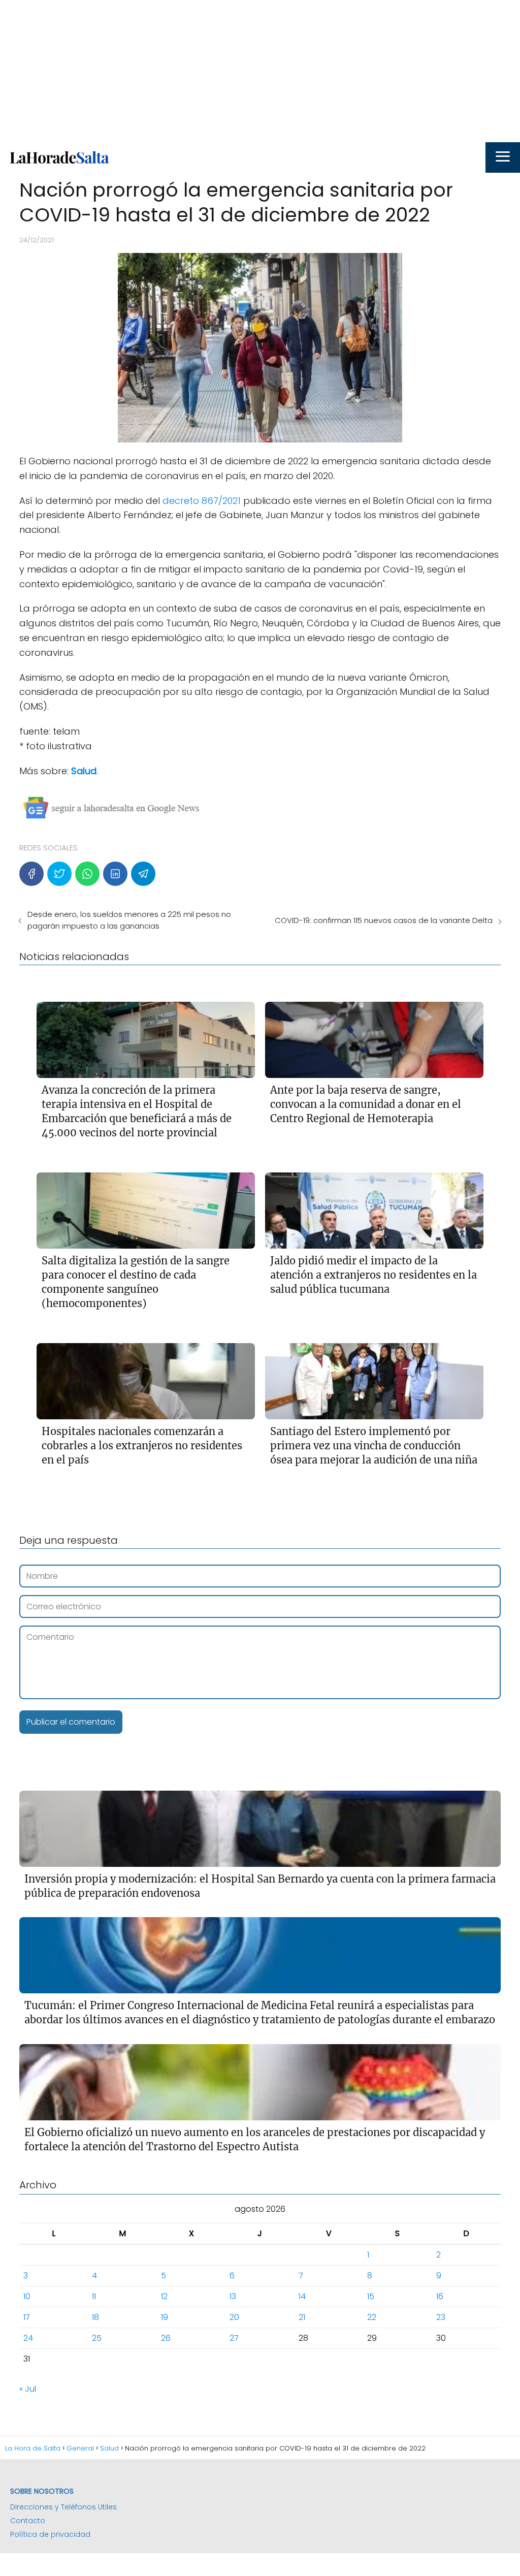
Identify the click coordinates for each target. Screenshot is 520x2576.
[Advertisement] (260, 71)
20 (234, 2317)
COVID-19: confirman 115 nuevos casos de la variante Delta (384, 920)
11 (94, 2296)
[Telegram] (143, 874)
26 (166, 2338)
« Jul (28, 2389)
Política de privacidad (50, 2534)
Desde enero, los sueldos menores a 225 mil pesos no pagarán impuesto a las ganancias (129, 920)
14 (302, 2296)
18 (95, 2317)
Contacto (28, 2521)
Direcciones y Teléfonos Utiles (63, 2507)
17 (27, 2317)
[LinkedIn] (115, 874)
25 (97, 2338)
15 (371, 2296)
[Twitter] (59, 874)
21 (302, 2317)
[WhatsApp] (87, 874)
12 (164, 2296)
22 (372, 2317)
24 (28, 2338)
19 (165, 2317)
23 (441, 2317)
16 (440, 2296)
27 (234, 2338)
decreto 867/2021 (202, 501)
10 (27, 2296)
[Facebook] (31, 874)
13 (233, 2296)
